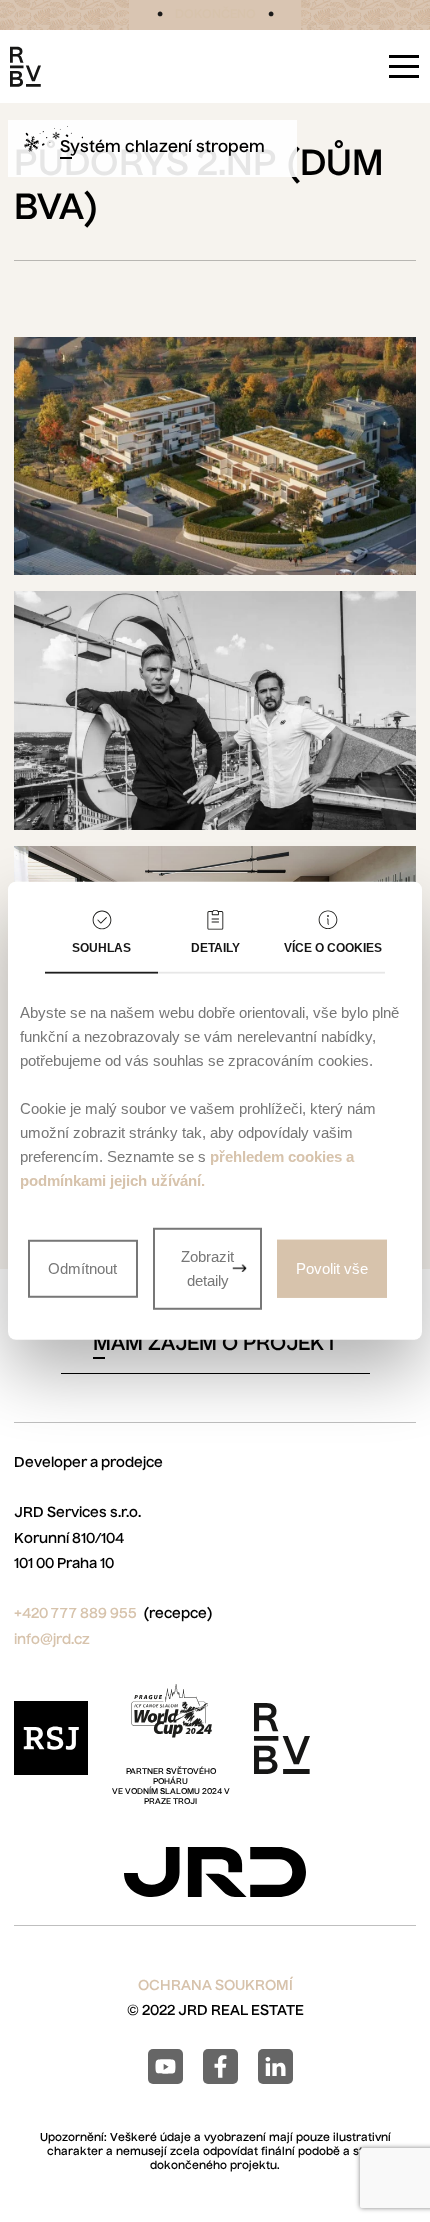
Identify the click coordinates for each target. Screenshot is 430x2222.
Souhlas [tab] (101, 948)
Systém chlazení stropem (162, 148)
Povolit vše (332, 1268)
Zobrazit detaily (207, 1268)
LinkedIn (275, 2066)
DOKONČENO (215, 15)
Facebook (220, 2066)
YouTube (165, 2066)
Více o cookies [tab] (333, 948)
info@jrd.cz (52, 1640)
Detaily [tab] (215, 948)
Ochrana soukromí (215, 1986)
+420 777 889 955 (75, 1614)
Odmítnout (82, 1268)
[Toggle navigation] (404, 66)
